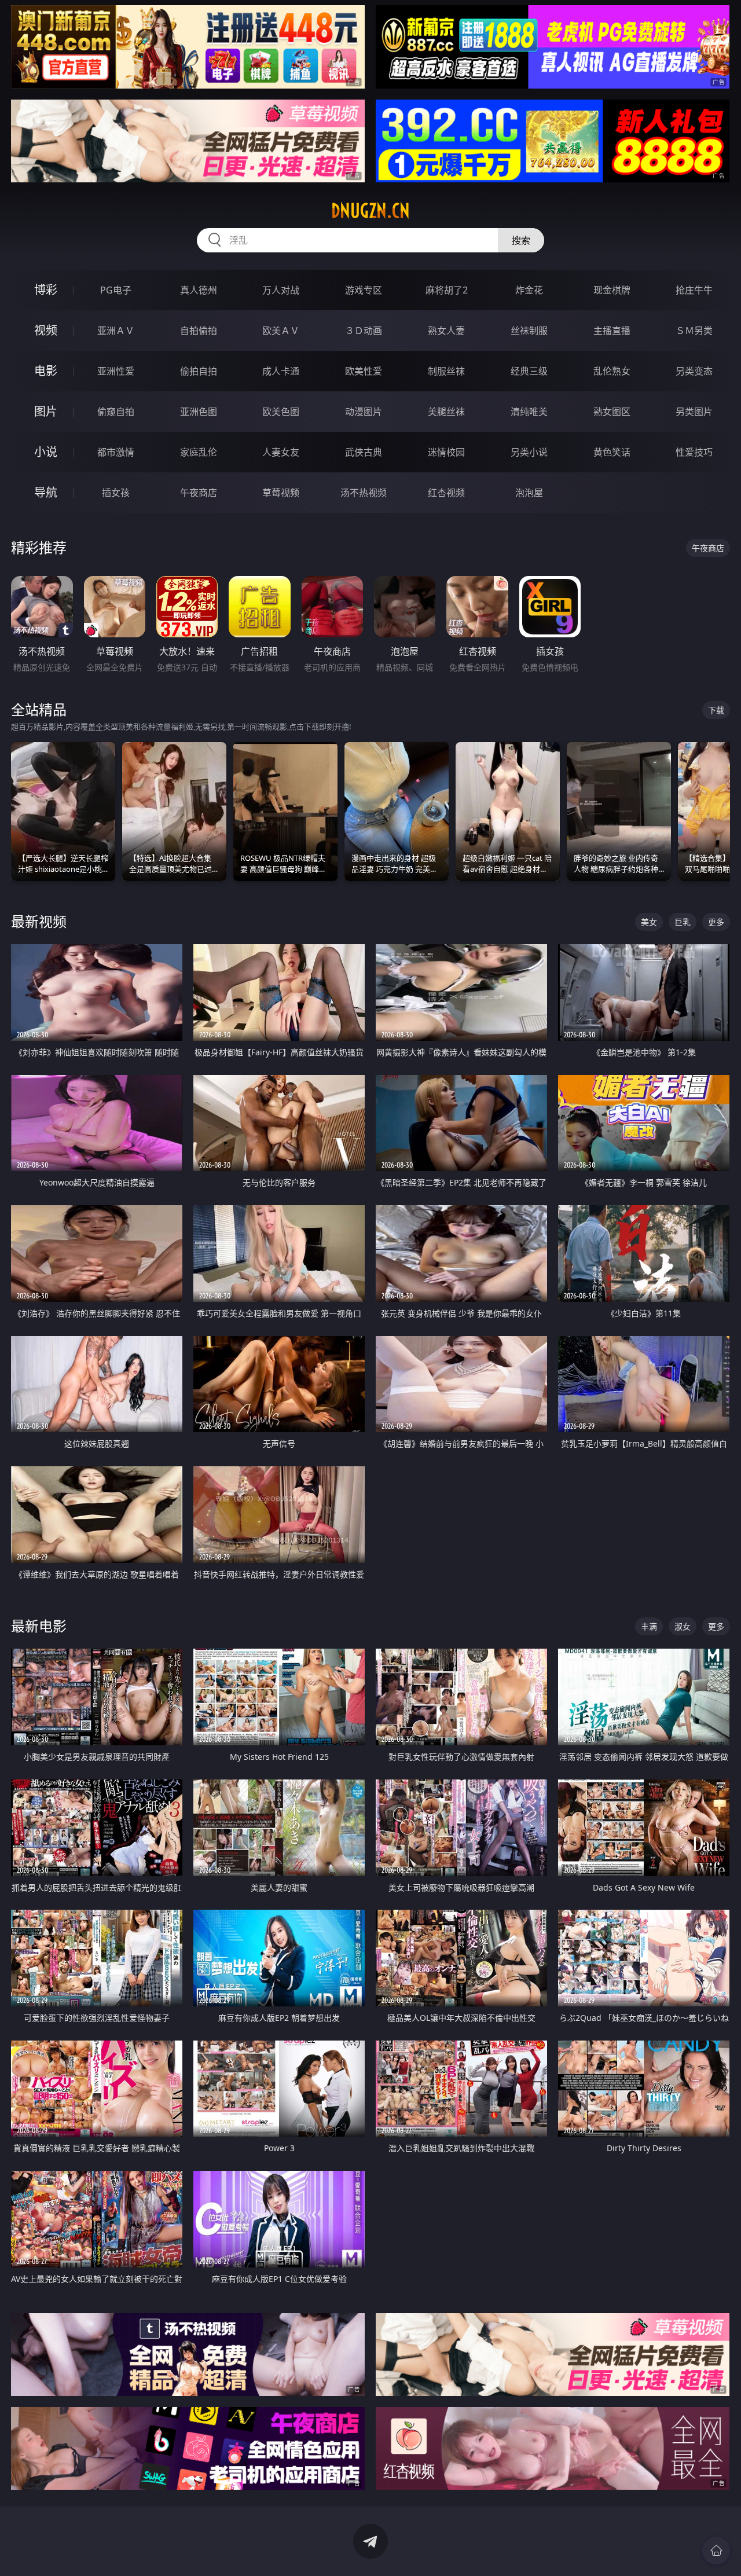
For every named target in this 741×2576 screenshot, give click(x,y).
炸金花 (529, 290)
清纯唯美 (529, 412)
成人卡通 (281, 371)
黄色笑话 (612, 452)
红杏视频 (446, 493)
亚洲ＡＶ (116, 331)
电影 (46, 371)
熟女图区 (612, 412)
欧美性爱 (364, 371)
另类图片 (694, 412)
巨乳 (683, 922)
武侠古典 (364, 452)
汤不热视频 (364, 493)
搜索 (521, 240)
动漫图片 (364, 412)
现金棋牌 (612, 290)
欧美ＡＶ (281, 331)
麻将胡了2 (447, 290)
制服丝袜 (446, 371)
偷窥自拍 (116, 412)
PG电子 (116, 290)
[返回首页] (716, 2551)
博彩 (46, 290)
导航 (46, 492)
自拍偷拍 (199, 331)
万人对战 (281, 290)
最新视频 (39, 921)
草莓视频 (281, 493)
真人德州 (199, 290)
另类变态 (694, 371)
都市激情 (116, 452)
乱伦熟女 (612, 371)
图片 (46, 411)
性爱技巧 (694, 452)
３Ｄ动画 (364, 331)
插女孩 (116, 493)
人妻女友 (281, 452)
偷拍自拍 (199, 371)
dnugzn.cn (370, 211)
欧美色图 (281, 412)
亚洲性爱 (116, 371)
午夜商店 (199, 493)
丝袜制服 (529, 331)
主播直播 (612, 331)
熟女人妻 (446, 331)
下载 (716, 710)
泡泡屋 (529, 493)
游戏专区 (364, 290)
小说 (46, 452)
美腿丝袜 (446, 412)
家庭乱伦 (199, 452)
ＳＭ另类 (694, 331)
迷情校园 (446, 452)
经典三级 (529, 371)
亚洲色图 (199, 412)
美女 (649, 922)
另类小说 (529, 452)
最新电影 (39, 1626)
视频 (46, 330)
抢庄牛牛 (694, 290)
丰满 (649, 1626)
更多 (716, 922)
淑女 (683, 1626)
